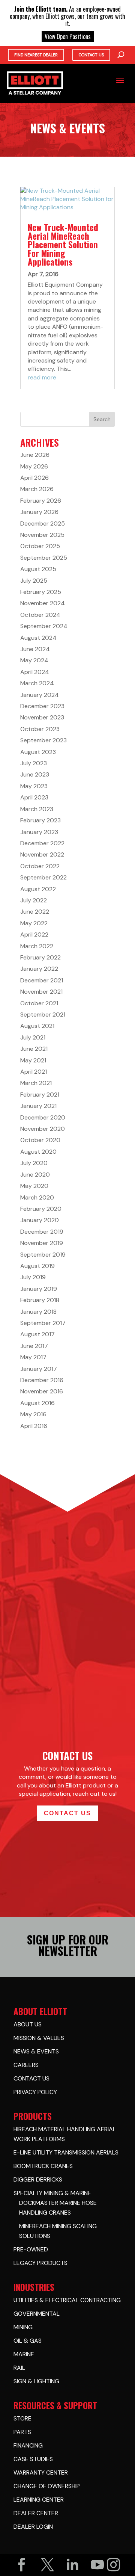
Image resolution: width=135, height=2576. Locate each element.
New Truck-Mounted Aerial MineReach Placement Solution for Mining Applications (63, 245)
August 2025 (38, 569)
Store (22, 2418)
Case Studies (33, 2459)
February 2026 (41, 501)
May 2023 (34, 786)
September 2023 (43, 740)
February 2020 (41, 1209)
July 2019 (33, 1277)
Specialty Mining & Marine (52, 2193)
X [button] (130, 8)
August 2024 (38, 638)
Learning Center (39, 2500)
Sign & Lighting (36, 2381)
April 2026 (34, 478)
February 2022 (40, 957)
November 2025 (42, 535)
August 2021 (37, 1026)
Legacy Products (40, 2263)
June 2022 (35, 912)
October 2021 (39, 1003)
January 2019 (39, 1289)
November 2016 (42, 1391)
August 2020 (38, 1152)
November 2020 (43, 1129)
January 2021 (38, 1106)
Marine (24, 2354)
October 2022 (40, 866)
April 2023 (34, 797)
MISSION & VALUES (39, 2038)
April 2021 (34, 1072)
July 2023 (34, 763)
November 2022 (42, 854)
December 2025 (43, 524)
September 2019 (43, 1255)
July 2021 (33, 1037)
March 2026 (37, 489)
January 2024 (40, 695)
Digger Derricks (38, 2179)
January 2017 (39, 1369)
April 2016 (34, 1426)
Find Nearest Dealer (36, 55)
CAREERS (26, 2065)
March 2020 (37, 1197)
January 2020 (40, 1220)
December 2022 (42, 843)
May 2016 (33, 1414)
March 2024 (37, 683)
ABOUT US (28, 2024)
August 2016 (37, 1403)
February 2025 (41, 592)
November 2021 (41, 992)
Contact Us (91, 55)
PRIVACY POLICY (35, 2092)
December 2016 (42, 1380)
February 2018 (40, 1300)
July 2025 (34, 581)
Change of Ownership (47, 2486)
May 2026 (34, 466)
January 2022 (39, 969)
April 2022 (34, 934)
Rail (19, 2368)
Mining (23, 2327)
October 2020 (40, 1140)
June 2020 (35, 1175)
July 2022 (34, 900)
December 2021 (42, 980)
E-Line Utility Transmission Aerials (66, 2152)
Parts (22, 2432)
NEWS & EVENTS (36, 2051)
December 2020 (43, 1117)
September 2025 (44, 558)
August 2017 (37, 1334)
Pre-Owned (31, 2249)
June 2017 (34, 1346)
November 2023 (42, 717)
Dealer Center (36, 2513)
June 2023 (35, 774)
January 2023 (39, 832)
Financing (28, 2445)
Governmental (37, 2314)
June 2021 (34, 1049)
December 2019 (42, 1232)
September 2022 (43, 877)
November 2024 (43, 603)
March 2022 (37, 946)
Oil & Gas (28, 2341)
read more (42, 377)
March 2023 (37, 809)
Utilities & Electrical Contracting (67, 2300)
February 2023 (40, 820)
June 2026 (35, 455)
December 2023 (42, 706)
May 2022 (34, 923)
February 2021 (40, 1095)
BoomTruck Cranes (43, 2166)
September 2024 (44, 626)
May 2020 (34, 1186)
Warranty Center (41, 2473)
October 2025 (40, 546)
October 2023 (40, 729)
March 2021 (36, 1083)
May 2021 (33, 1060)
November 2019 (42, 1243)
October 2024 (40, 615)
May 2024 (34, 660)
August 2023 (38, 752)
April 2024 (35, 672)
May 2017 (33, 1357)
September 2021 (43, 1015)
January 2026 (39, 512)
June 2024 (35, 649)
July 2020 (34, 1163)
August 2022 (38, 889)
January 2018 (38, 1312)
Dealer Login (33, 2527)
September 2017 (43, 1323)
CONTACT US (31, 2078)
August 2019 (37, 1266)
